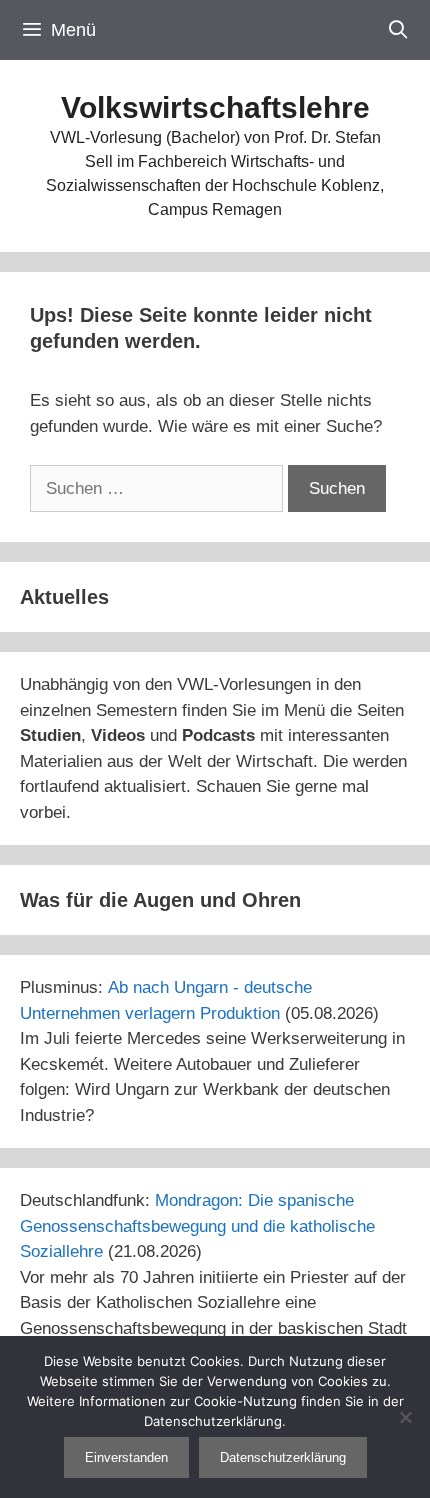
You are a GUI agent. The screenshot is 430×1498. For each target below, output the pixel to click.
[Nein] (405, 1417)
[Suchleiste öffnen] (398, 30)
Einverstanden (126, 1457)
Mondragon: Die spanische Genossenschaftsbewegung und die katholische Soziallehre (197, 1226)
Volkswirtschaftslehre (215, 107)
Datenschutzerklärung (283, 1457)
